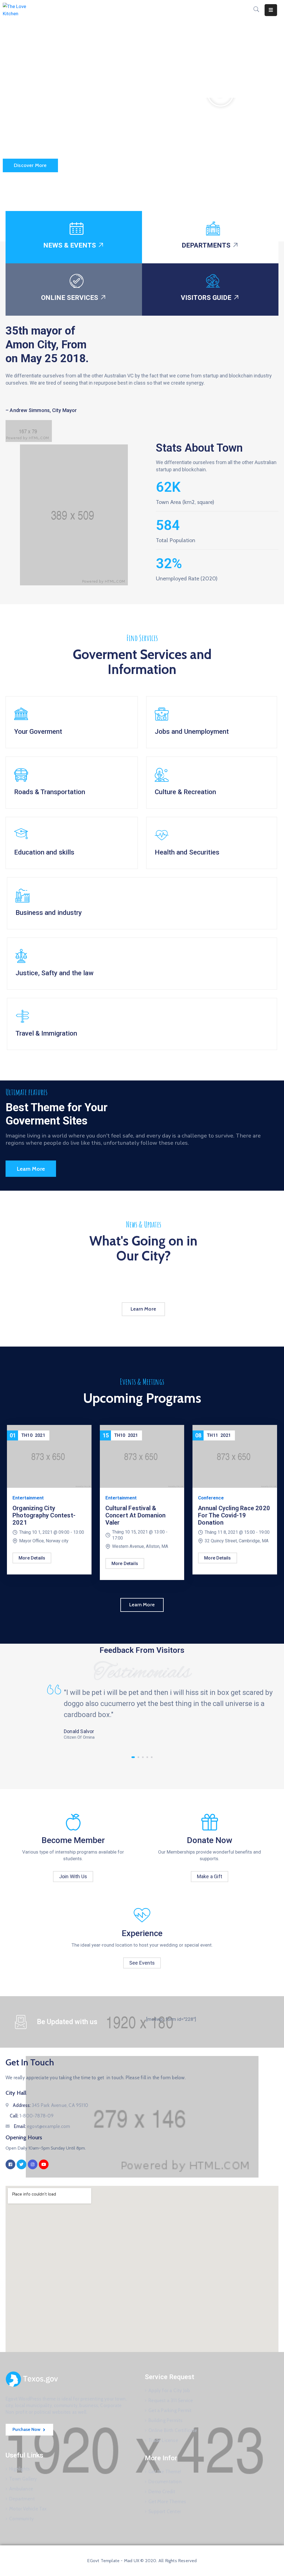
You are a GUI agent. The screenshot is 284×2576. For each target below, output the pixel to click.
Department (22, 2499)
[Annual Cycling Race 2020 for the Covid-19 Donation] (235, 1456)
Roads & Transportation (50, 792)
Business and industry (49, 913)
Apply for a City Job (169, 2390)
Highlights (20, 2469)
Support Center (165, 2511)
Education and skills (44, 852)
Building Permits (165, 2420)
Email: (42, 2126)
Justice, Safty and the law (54, 973)
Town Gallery (23, 2479)
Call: (32, 2116)
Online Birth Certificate (173, 2430)
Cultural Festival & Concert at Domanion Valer (136, 1515)
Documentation (165, 2482)
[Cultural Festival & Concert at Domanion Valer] (142, 1456)
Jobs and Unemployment (192, 732)
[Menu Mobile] (271, 10)
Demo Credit (162, 2492)
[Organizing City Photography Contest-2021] (49, 1456)
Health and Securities (187, 852)
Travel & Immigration (46, 1033)
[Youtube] (44, 2164)
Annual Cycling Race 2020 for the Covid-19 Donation (234, 1515)
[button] (220, 121)
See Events (142, 1963)
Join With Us (73, 1876)
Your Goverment (38, 732)
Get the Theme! (165, 2472)
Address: (50, 2105)
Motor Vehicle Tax (28, 2509)
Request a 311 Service (171, 2400)
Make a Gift (210, 1876)
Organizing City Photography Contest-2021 (44, 1515)
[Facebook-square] (10, 2164)
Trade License (163, 2440)
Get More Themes (167, 2502)
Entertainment (28, 1498)
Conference (211, 1498)
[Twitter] (21, 2164)
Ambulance (21, 2489)
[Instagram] (33, 2164)
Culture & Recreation (185, 792)
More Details (32, 1558)
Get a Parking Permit (170, 2410)
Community (21, 2519)
